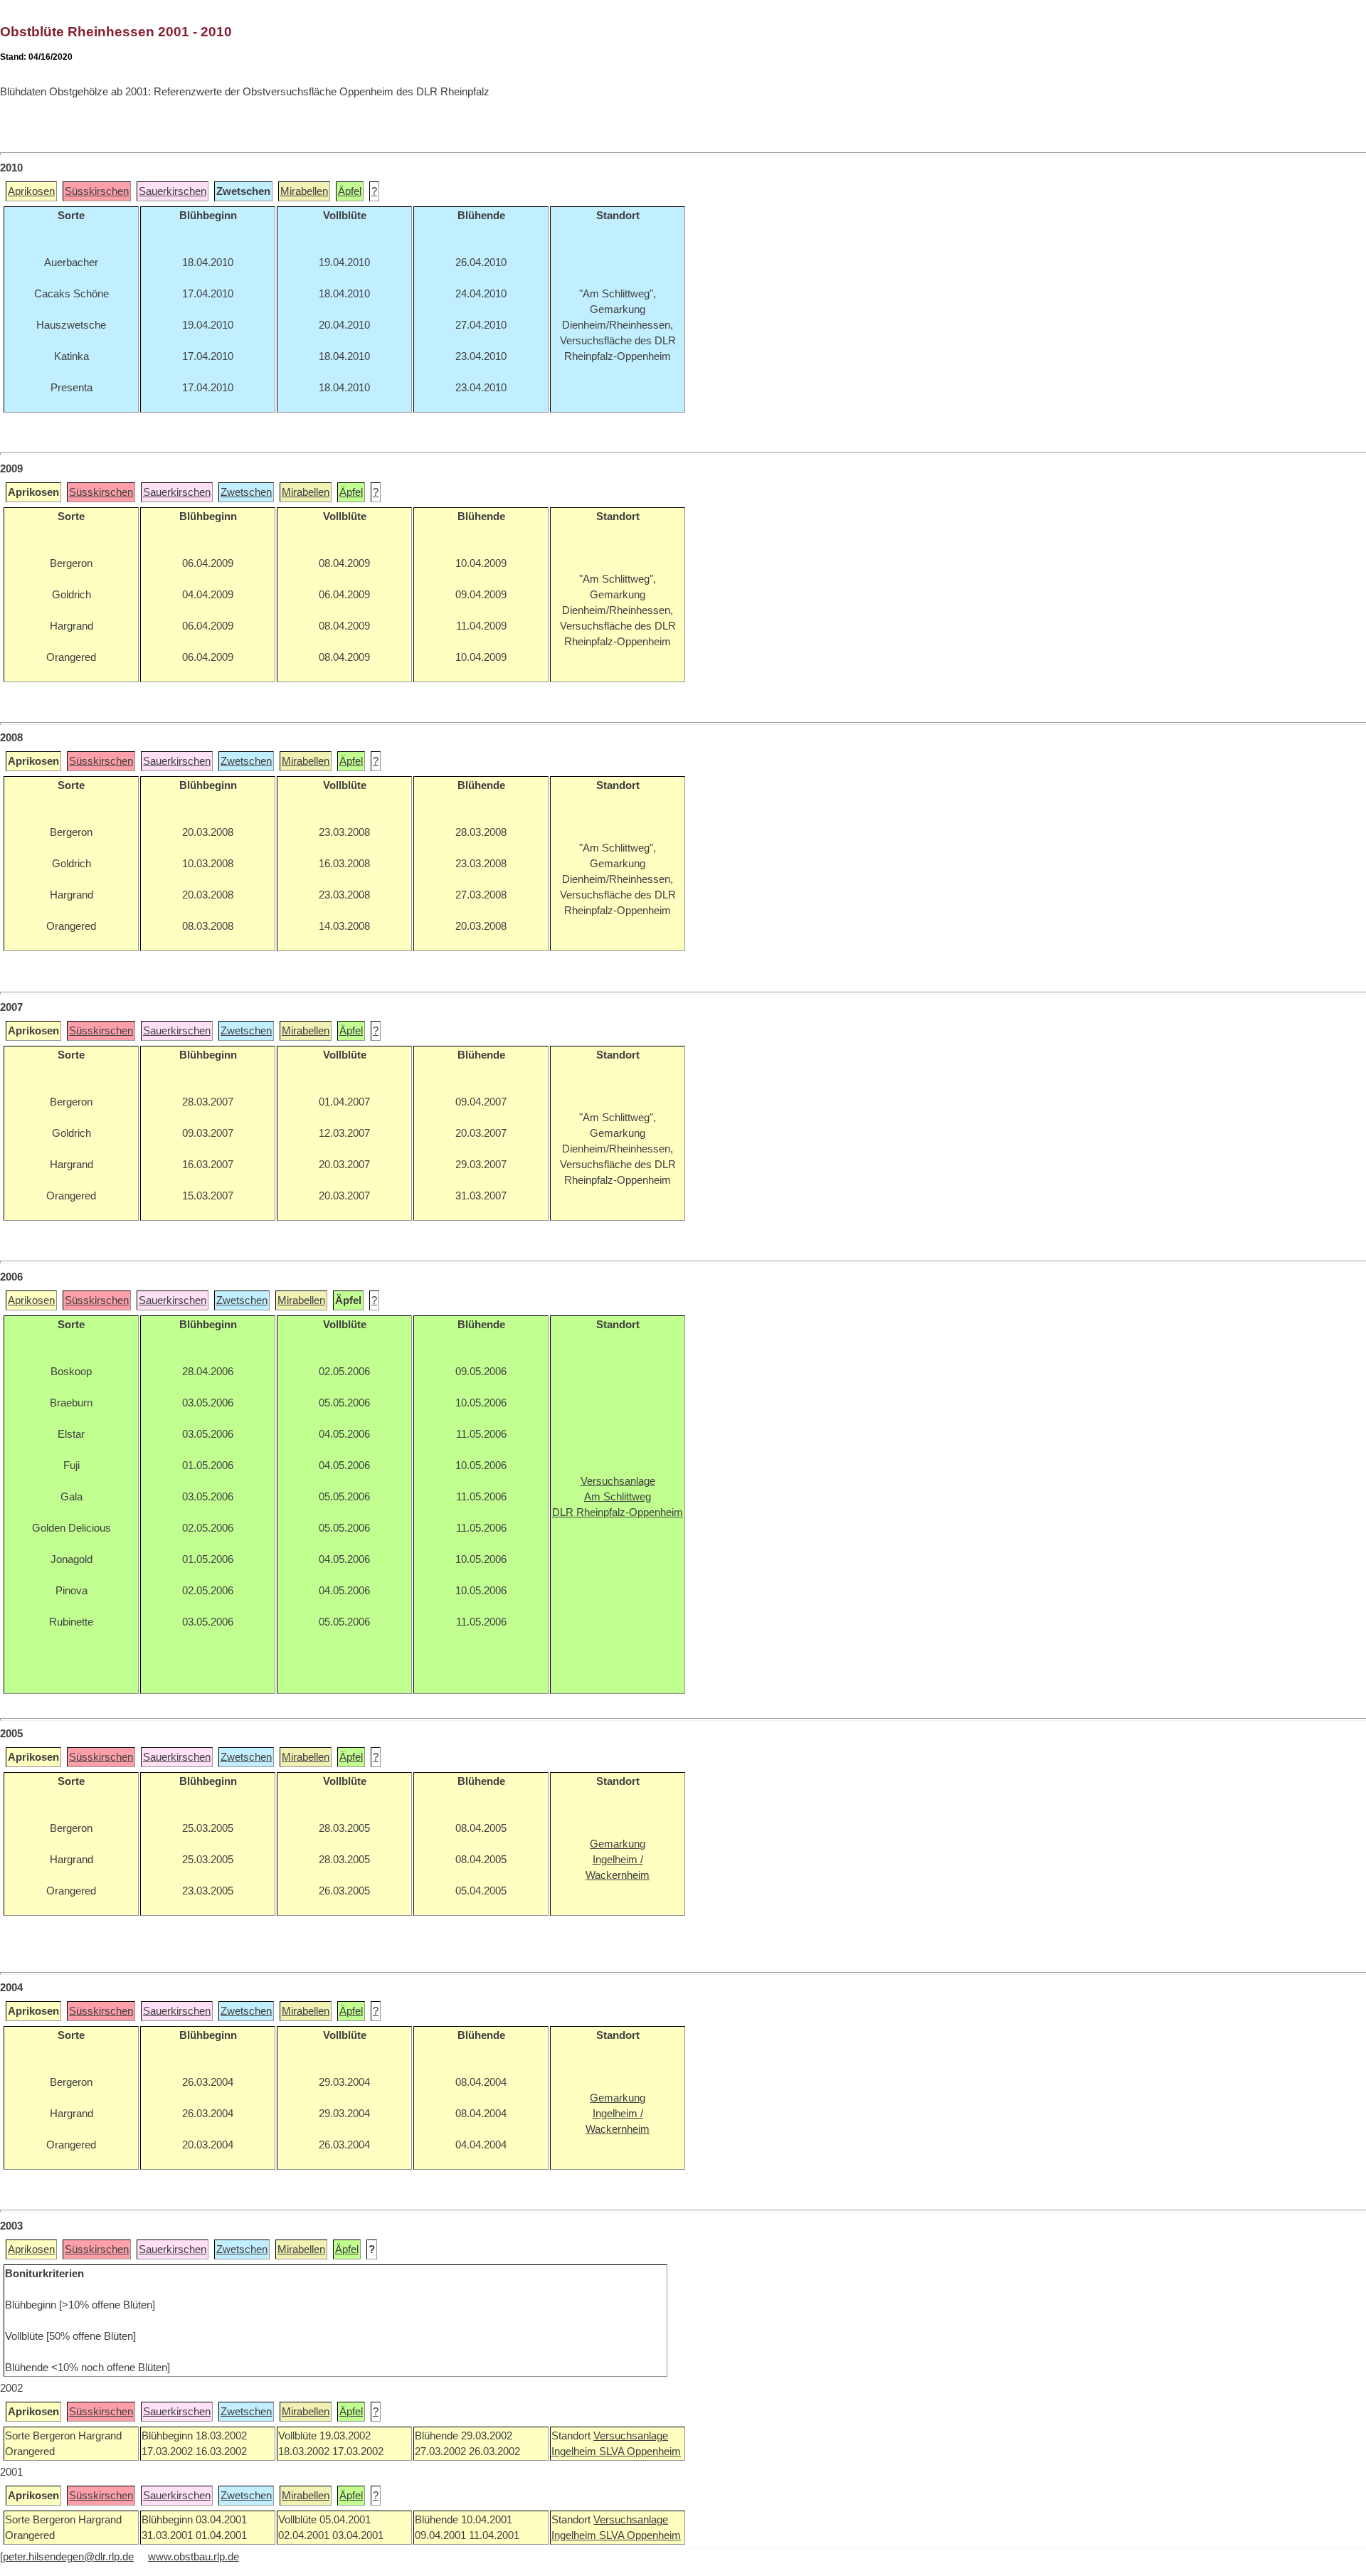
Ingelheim (575, 2452)
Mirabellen (304, 191)
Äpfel (350, 191)
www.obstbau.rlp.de (194, 2557)
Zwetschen (246, 492)
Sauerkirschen (173, 191)
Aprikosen (31, 191)
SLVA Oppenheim (640, 2452)
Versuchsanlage (631, 2436)
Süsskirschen (97, 191)
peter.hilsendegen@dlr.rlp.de (68, 2557)
